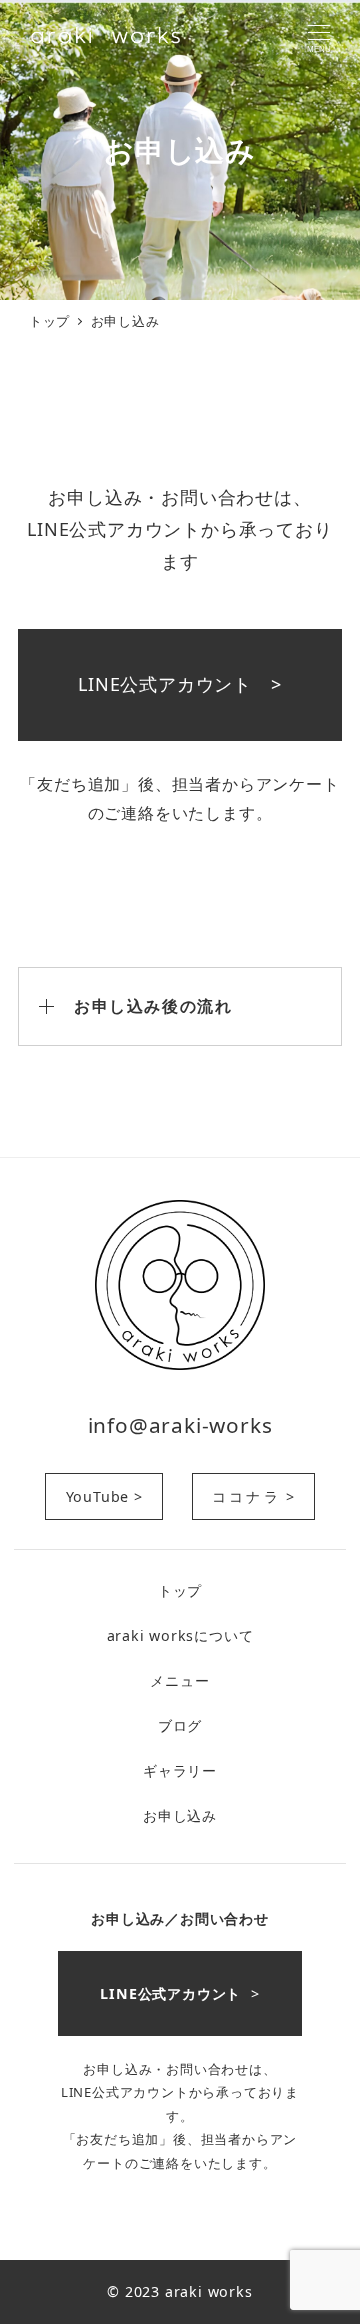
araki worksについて (180, 1635)
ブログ (180, 1725)
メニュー (179, 1680)
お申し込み (180, 1815)
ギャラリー (180, 1770)
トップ (180, 1590)
